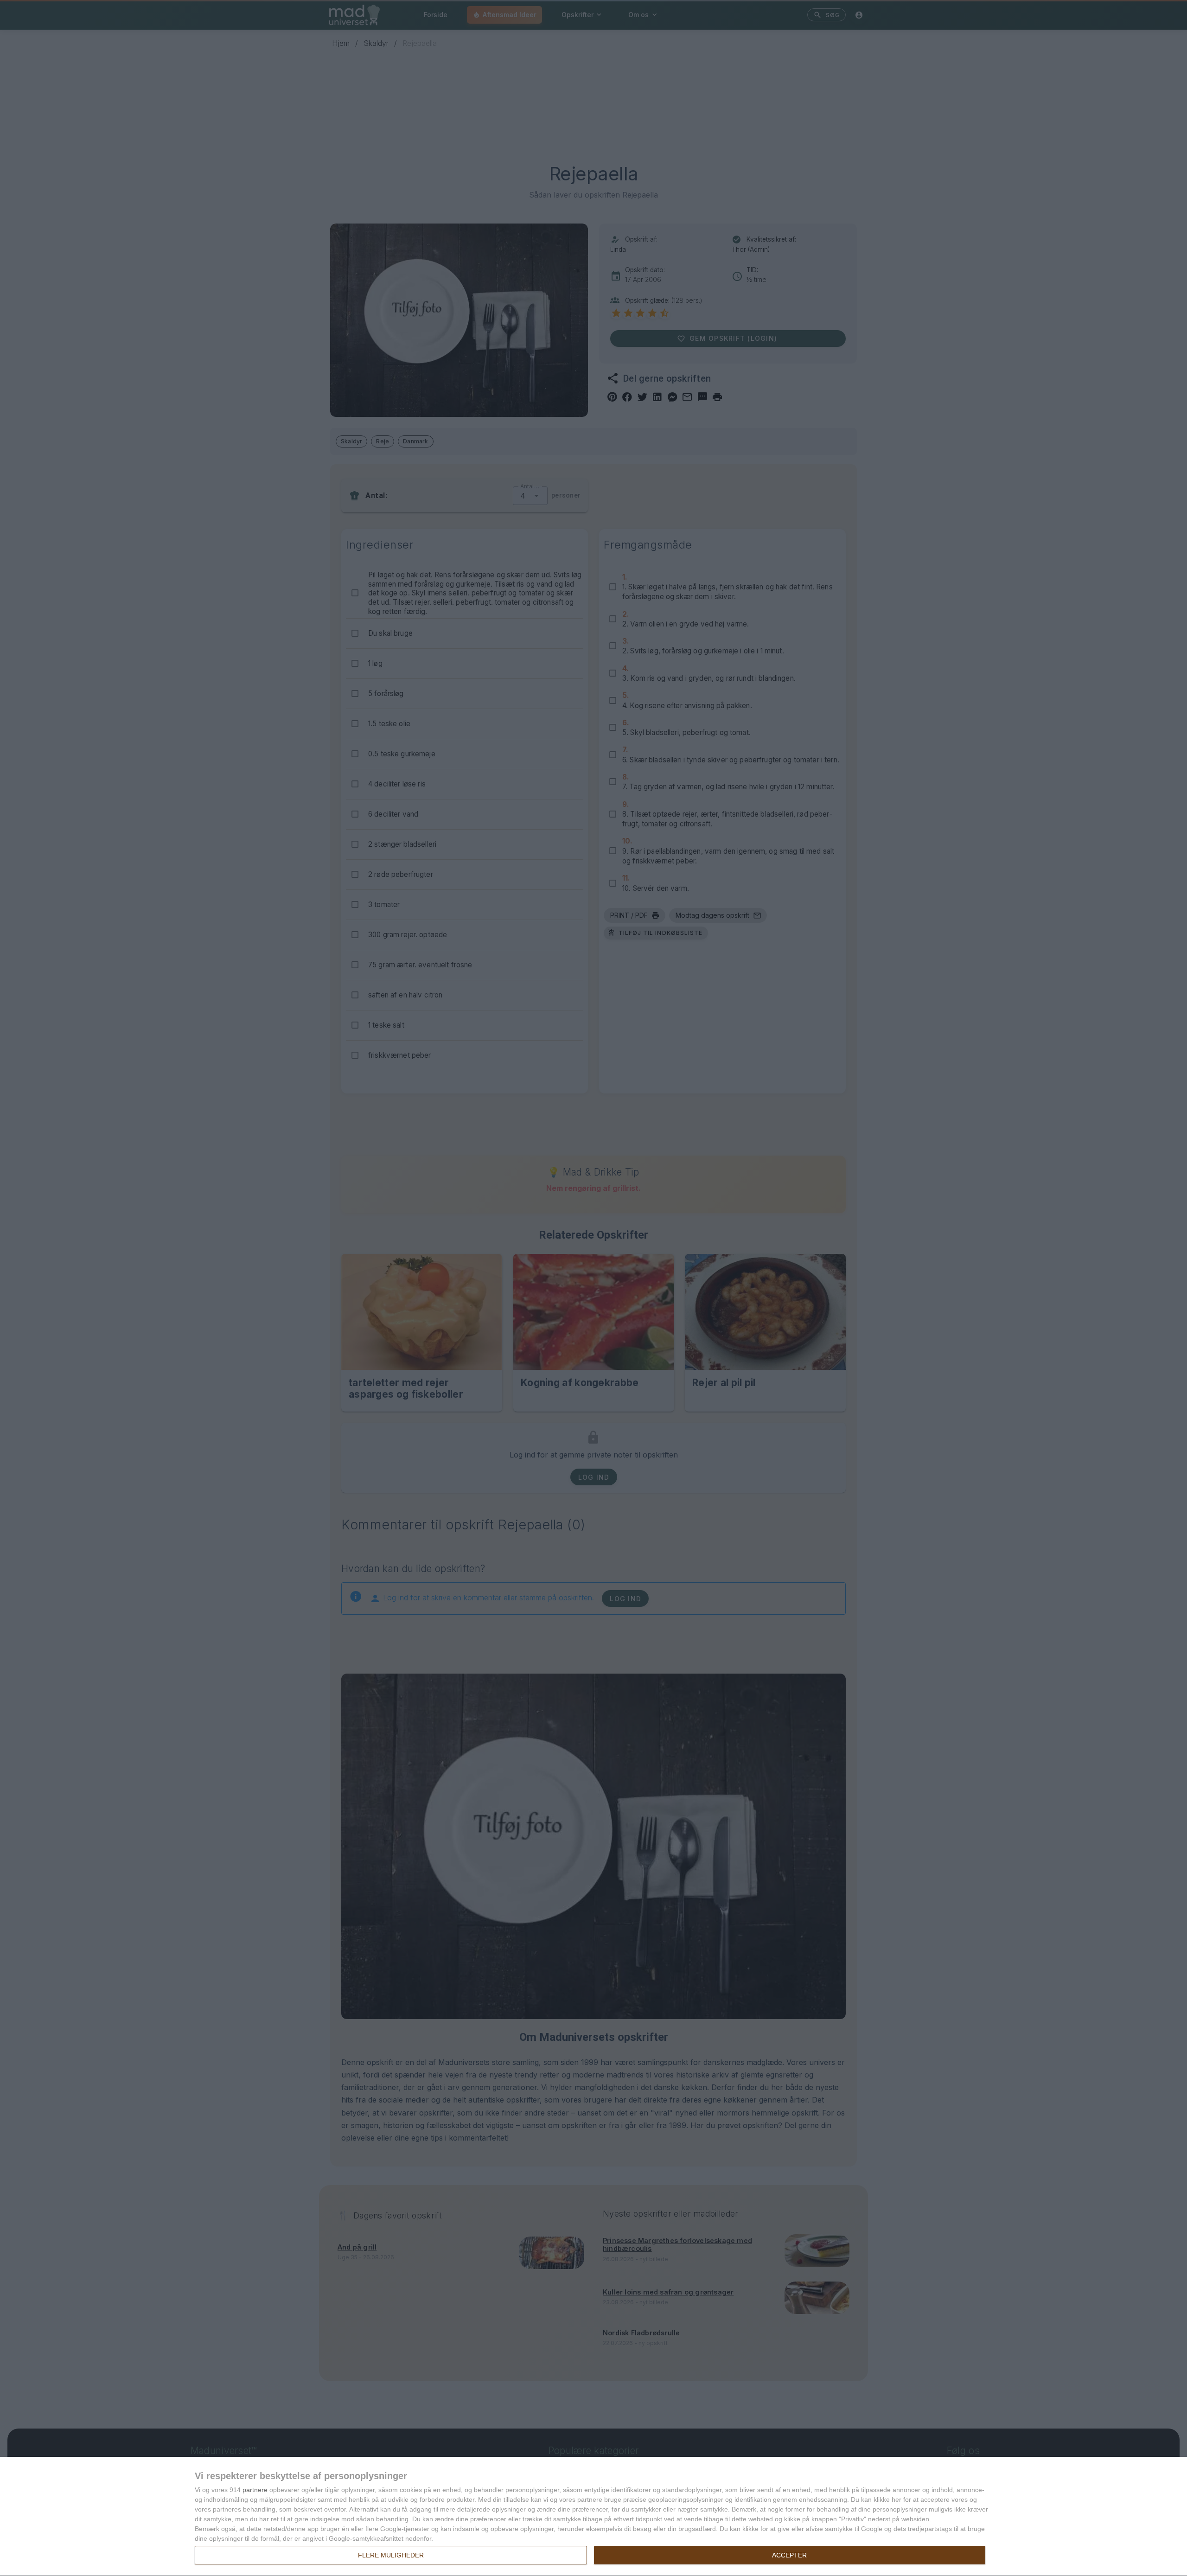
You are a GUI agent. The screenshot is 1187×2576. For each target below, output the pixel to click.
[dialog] (593, 2517)
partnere (255, 2490)
